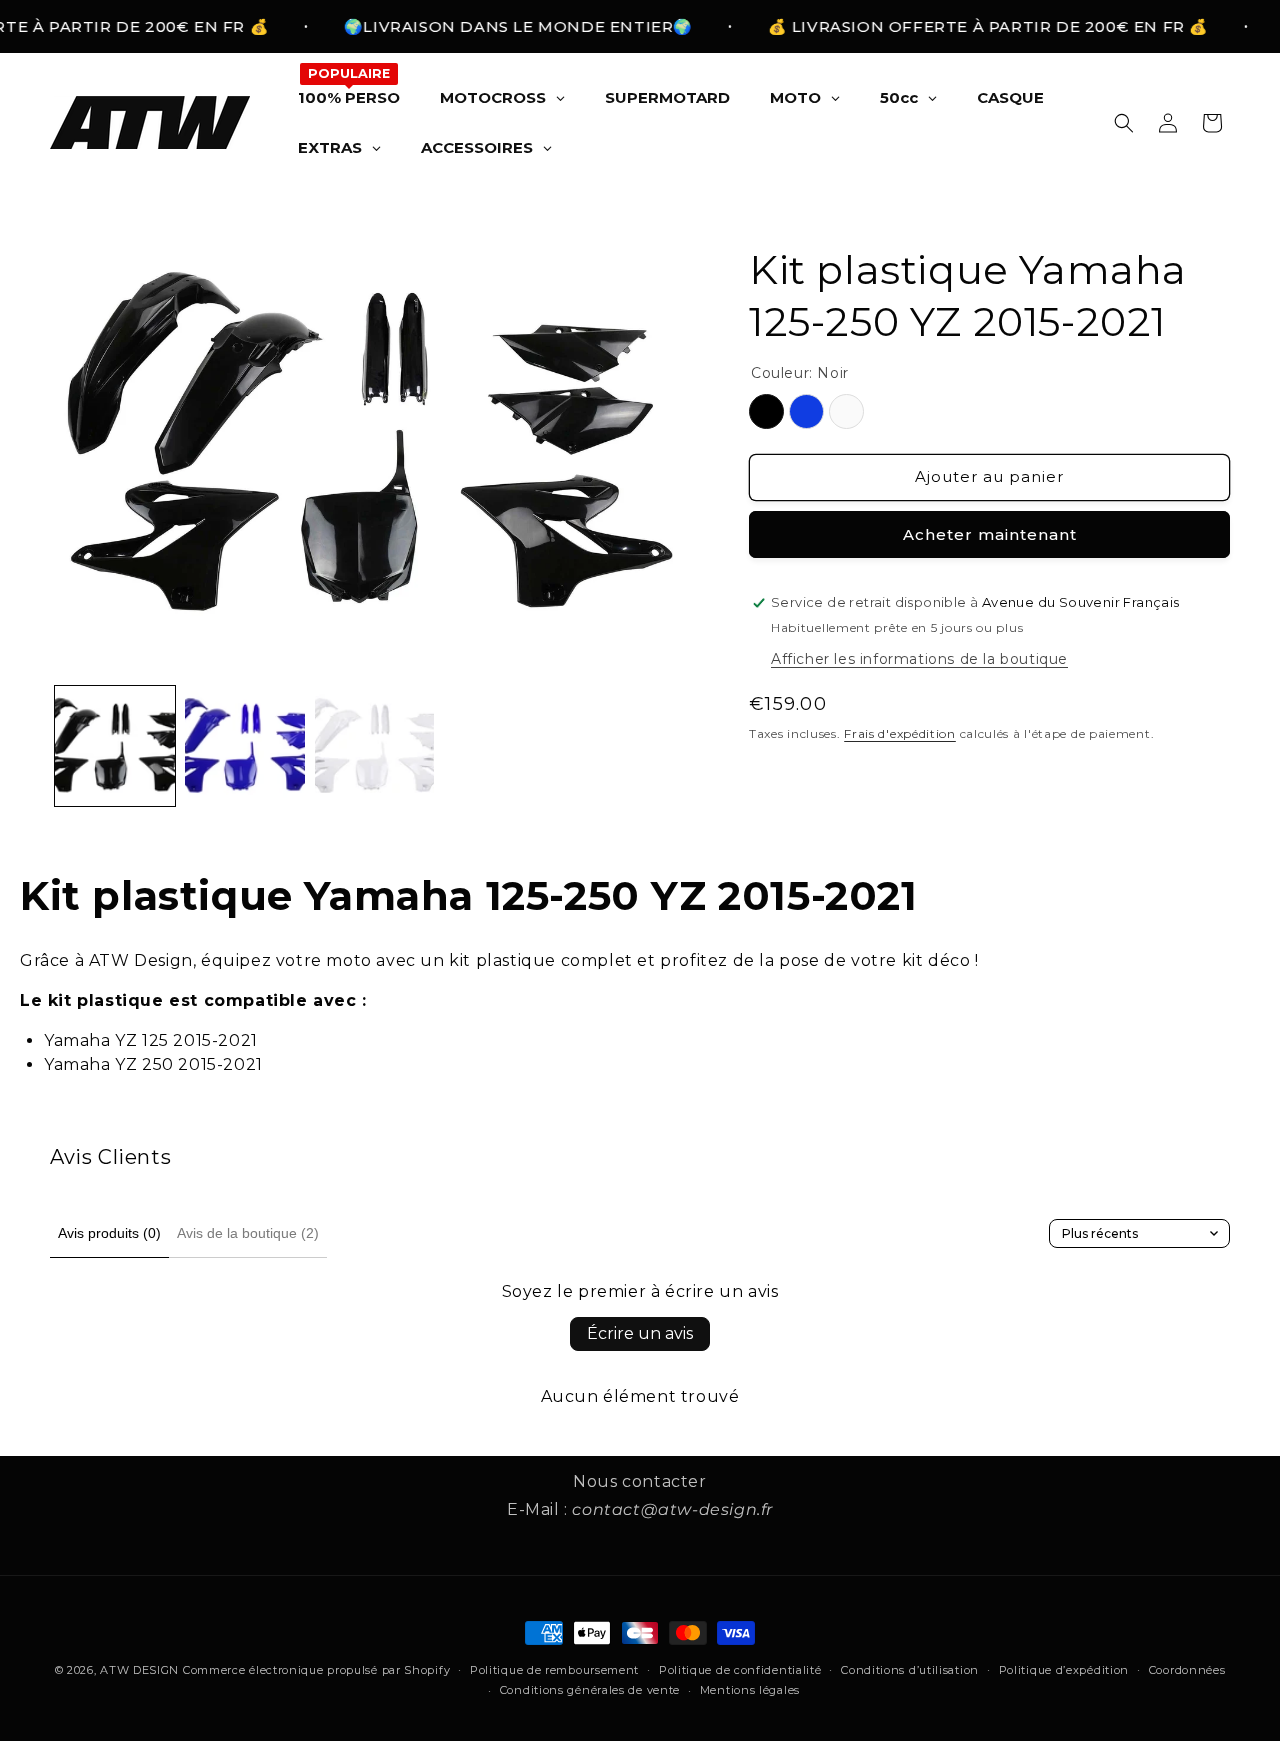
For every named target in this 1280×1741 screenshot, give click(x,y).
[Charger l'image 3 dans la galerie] (375, 746)
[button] (1124, 123)
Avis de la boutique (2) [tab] (248, 1233)
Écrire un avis (640, 1333)
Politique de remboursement (554, 1670)
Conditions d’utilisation (910, 1670)
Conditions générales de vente (590, 1690)
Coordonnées (1187, 1670)
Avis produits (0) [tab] (109, 1233)
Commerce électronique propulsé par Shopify (316, 1670)
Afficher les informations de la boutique (919, 659)
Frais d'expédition (900, 733)
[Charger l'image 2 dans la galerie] (245, 746)
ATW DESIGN (139, 1670)
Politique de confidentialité (740, 1670)
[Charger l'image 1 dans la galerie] (115, 746)
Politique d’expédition (1064, 1670)
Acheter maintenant (990, 534)
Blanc (846, 411)
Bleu (806, 411)
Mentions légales (750, 1690)
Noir (766, 411)
